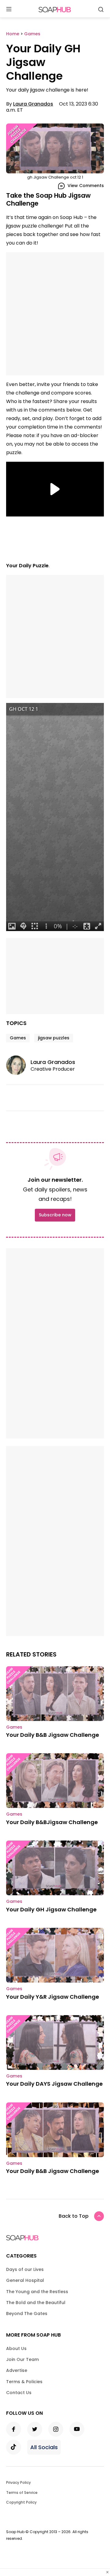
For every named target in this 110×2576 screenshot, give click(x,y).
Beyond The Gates (27, 2314)
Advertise (17, 2370)
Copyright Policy (21, 2502)
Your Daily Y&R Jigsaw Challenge (53, 1997)
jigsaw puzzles (54, 1038)
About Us (16, 2348)
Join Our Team (22, 2359)
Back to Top (74, 2216)
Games (18, 1038)
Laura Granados (33, 104)
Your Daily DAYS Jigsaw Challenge (54, 2084)
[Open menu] (9, 10)
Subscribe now (55, 1215)
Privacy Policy (18, 2482)
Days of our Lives (25, 2269)
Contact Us (19, 2393)
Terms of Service (22, 2493)
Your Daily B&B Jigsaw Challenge (53, 1735)
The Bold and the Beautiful (36, 2303)
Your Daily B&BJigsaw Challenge (52, 1822)
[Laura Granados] (18, 1065)
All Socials (44, 2447)
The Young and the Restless (37, 2292)
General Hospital (25, 2280)
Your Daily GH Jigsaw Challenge (51, 1909)
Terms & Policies (24, 2382)
